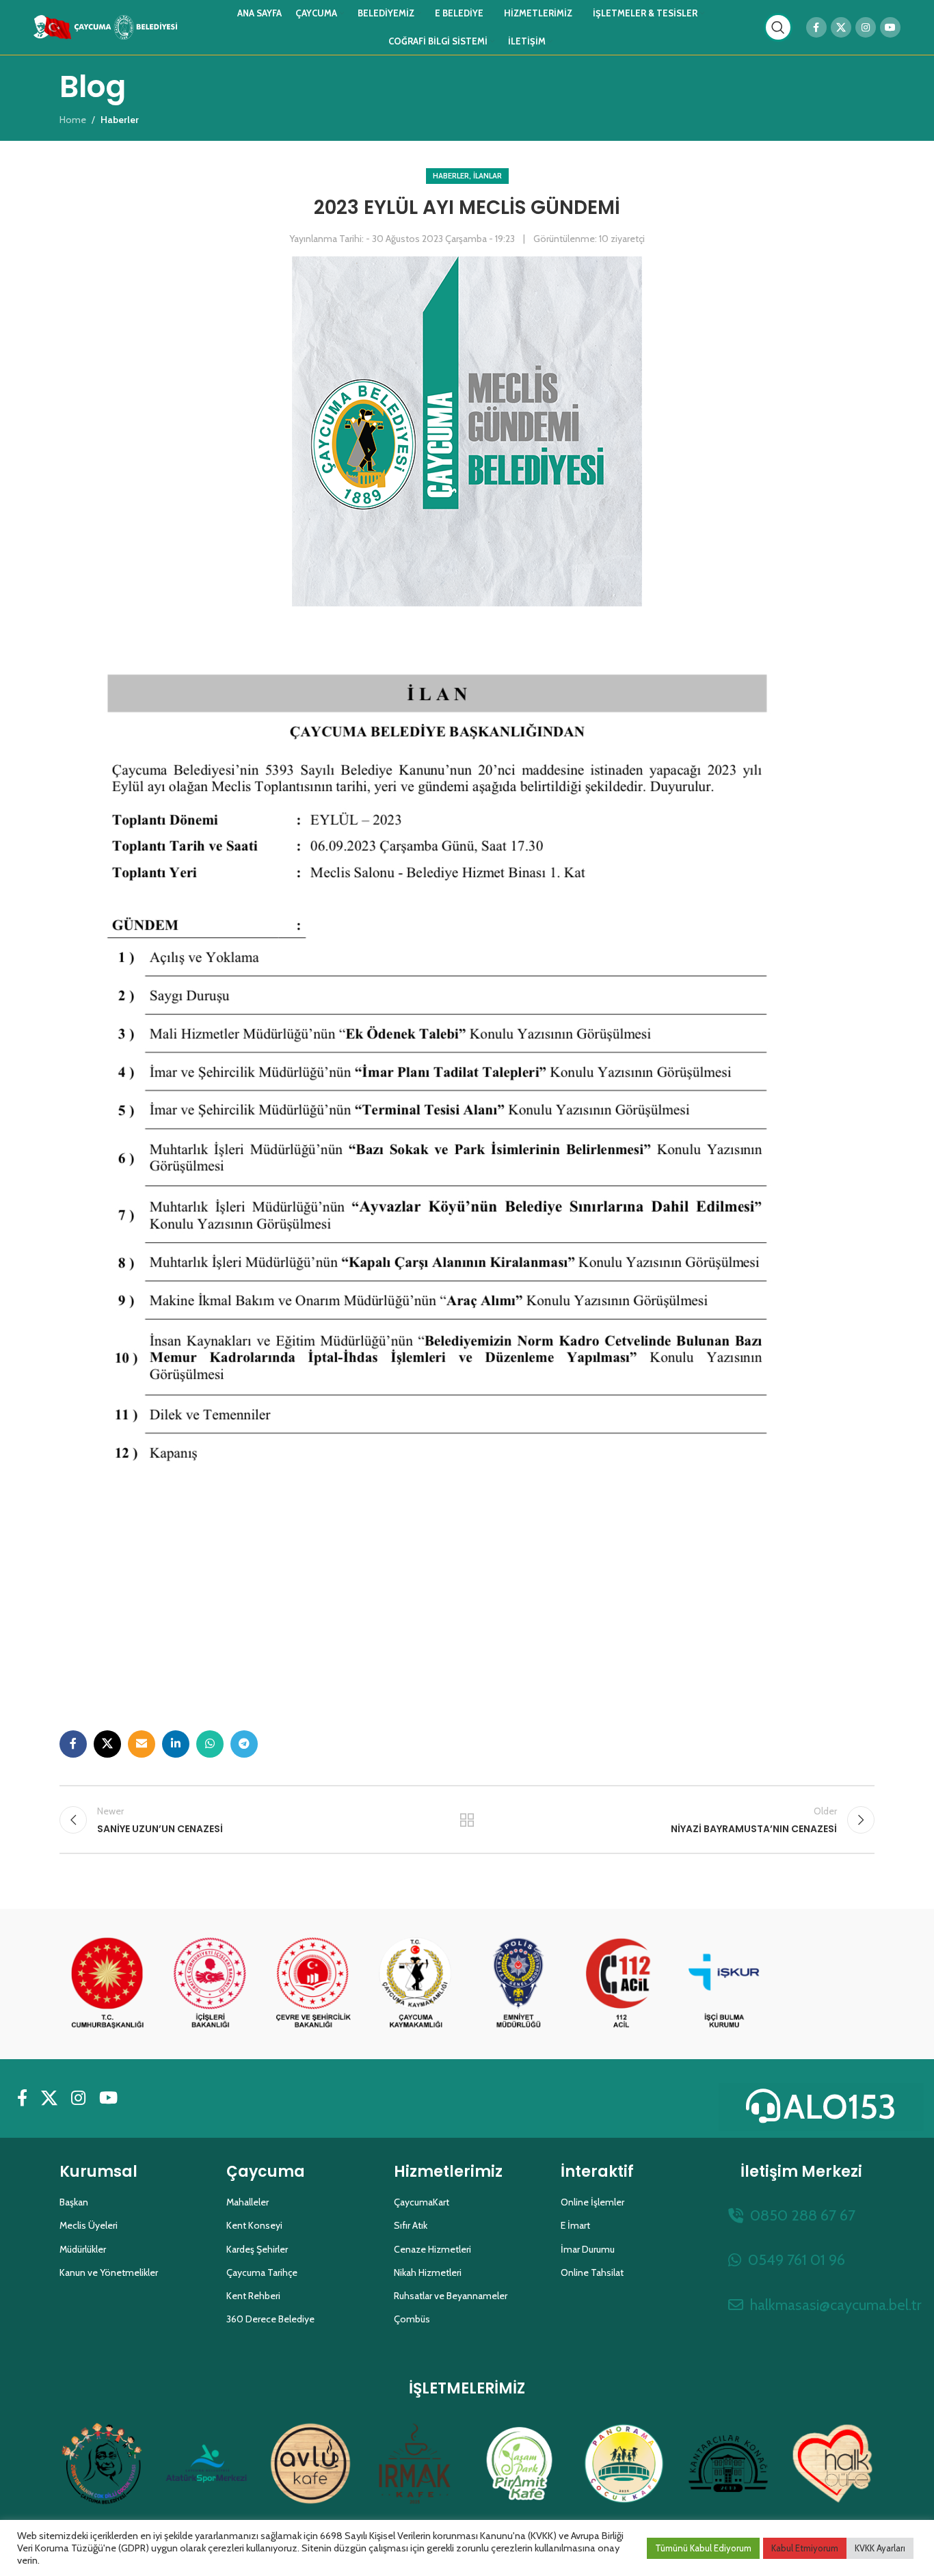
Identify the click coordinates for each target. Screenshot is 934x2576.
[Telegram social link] (244, 1744)
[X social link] (841, 27)
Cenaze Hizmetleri (432, 2249)
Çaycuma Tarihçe (262, 2272)
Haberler (451, 176)
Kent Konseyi (254, 2225)
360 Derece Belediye (270, 2319)
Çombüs (412, 2319)
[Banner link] (107, 1984)
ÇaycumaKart (422, 2202)
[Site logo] (105, 26)
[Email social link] (142, 1744)
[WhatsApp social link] (210, 1744)
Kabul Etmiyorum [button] (805, 2548)
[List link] (801, 2215)
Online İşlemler (592, 2202)
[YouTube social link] (890, 27)
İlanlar (488, 176)
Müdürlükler (83, 2249)
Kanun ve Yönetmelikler (109, 2272)
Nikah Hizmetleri (428, 2272)
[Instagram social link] (866, 27)
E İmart (575, 2225)
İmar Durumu (588, 2249)
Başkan (74, 2202)
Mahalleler (248, 2202)
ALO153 (840, 2107)
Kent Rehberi (253, 2296)
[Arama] (778, 27)
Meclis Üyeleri (89, 2225)
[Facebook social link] (816, 27)
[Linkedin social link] (176, 1744)
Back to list (467, 1820)
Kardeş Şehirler (257, 2249)
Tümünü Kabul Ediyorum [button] (703, 2548)
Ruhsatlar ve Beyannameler (451, 2296)
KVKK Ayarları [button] (880, 2548)
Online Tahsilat (592, 2272)
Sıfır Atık (411, 2225)
